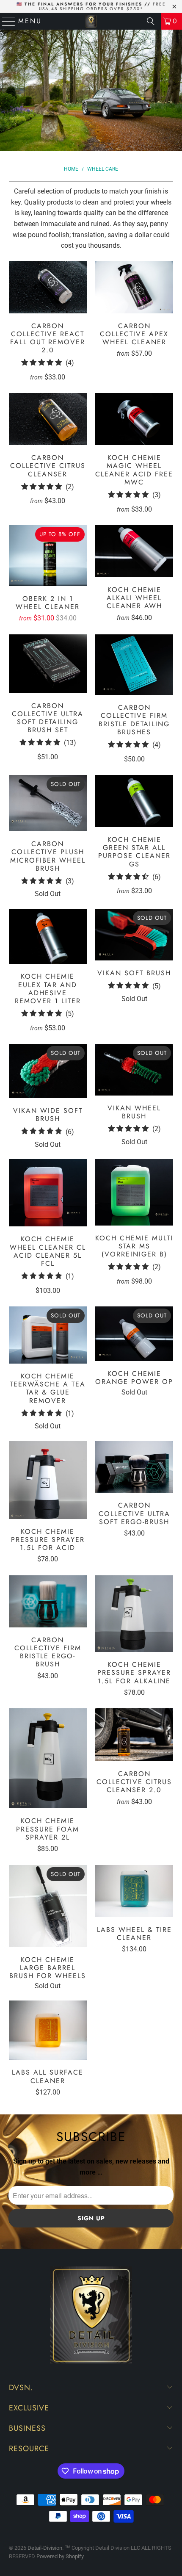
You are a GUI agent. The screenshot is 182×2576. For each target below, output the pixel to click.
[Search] (151, 21)
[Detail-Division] (91, 21)
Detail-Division (45, 2548)
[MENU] (5, 21)
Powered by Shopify (60, 2556)
